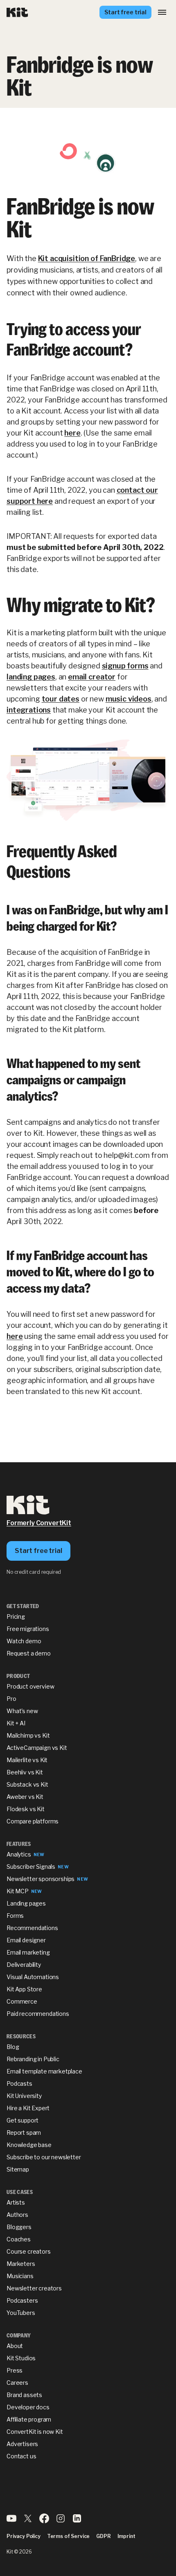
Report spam (24, 2133)
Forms (15, 1916)
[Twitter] (28, 2521)
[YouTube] (11, 2521)
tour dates (61, 699)
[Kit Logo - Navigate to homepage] (17, 12)
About (15, 2346)
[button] (162, 12)
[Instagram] (61, 2521)
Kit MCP (18, 1891)
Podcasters (22, 2300)
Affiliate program (29, 2419)
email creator (92, 677)
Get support (23, 2120)
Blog (13, 2047)
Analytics (19, 1854)
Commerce (22, 2001)
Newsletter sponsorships (41, 1879)
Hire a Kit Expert (28, 2108)
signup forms (125, 666)
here (72, 433)
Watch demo (24, 1641)
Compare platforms (33, 1821)
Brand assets (24, 2395)
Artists (16, 2202)
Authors (17, 2215)
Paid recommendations (38, 2014)
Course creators (29, 2251)
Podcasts (19, 2083)
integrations (29, 710)
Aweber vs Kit (25, 1797)
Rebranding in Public (33, 2059)
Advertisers (22, 2444)
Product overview (30, 1686)
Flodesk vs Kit (26, 1809)
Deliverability (24, 1965)
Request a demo (29, 1653)
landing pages (31, 677)
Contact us (21, 2456)
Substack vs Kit (27, 1784)
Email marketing (28, 1952)
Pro (11, 1699)
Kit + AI (16, 1723)
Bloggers (19, 2227)
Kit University (24, 2096)
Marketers (21, 2264)
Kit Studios (21, 2358)
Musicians (20, 2276)
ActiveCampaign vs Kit (37, 1748)
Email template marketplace (44, 2071)
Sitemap (18, 2169)
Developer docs (28, 2407)
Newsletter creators (34, 2288)
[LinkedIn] (77, 2521)
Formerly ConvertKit (39, 1523)
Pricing (16, 1616)
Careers (17, 2383)
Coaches (19, 2239)
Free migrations (28, 1629)
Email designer (26, 1940)
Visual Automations (33, 1977)
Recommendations (32, 1928)
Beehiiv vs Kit (25, 1772)
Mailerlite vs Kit (27, 1760)
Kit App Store (24, 1989)
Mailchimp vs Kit (28, 1735)
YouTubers (21, 2313)
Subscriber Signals (31, 1867)
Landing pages (26, 1903)
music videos (129, 699)
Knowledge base (29, 2145)
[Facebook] (44, 2521)
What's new (22, 1711)
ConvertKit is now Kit (35, 2432)
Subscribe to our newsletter (44, 2157)
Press (15, 2370)
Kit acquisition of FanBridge (87, 258)
